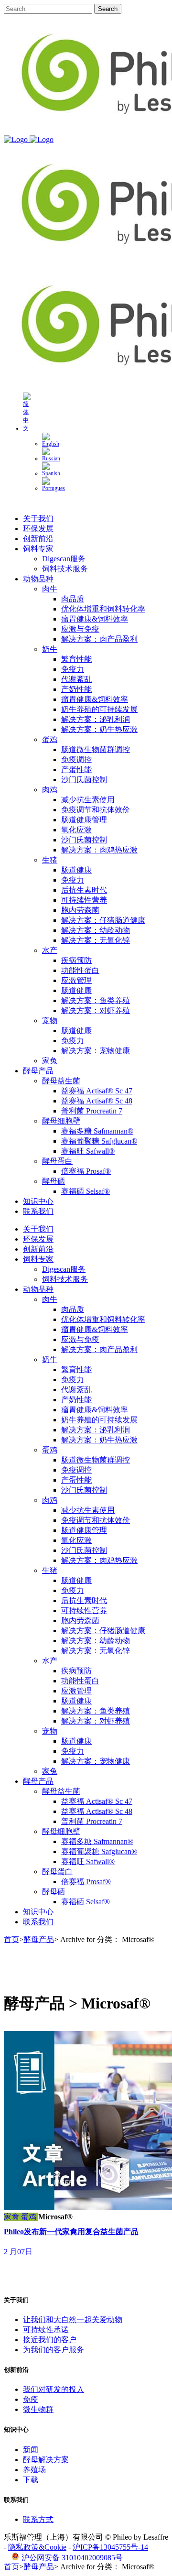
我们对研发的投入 (54, 2389)
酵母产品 (39, 1939)
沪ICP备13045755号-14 (110, 2547)
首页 (11, 1939)
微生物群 (38, 2409)
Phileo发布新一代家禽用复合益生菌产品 (71, 2232)
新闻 (31, 2450)
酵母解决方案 (46, 2460)
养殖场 (34, 2470)
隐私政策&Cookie (37, 2547)
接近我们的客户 (50, 2340)
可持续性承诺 (46, 2330)
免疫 (31, 2399)
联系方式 (38, 2519)
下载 (31, 2480)
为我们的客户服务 (54, 2350)
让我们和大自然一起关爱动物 (73, 2319)
